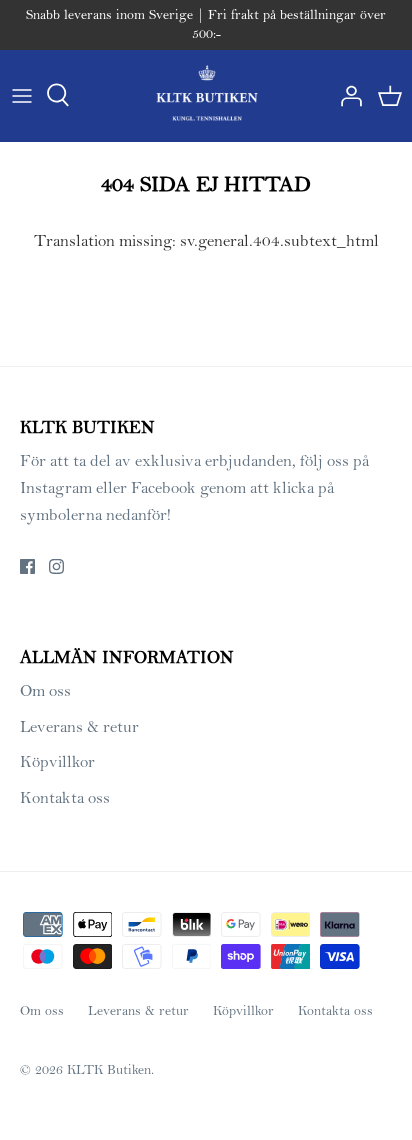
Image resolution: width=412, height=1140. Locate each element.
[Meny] (22, 96)
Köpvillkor (57, 762)
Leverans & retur (79, 727)
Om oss (45, 691)
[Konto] (346, 96)
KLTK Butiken (109, 1070)
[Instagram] (56, 566)
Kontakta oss (65, 798)
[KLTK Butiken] (206, 95)
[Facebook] (27, 566)
